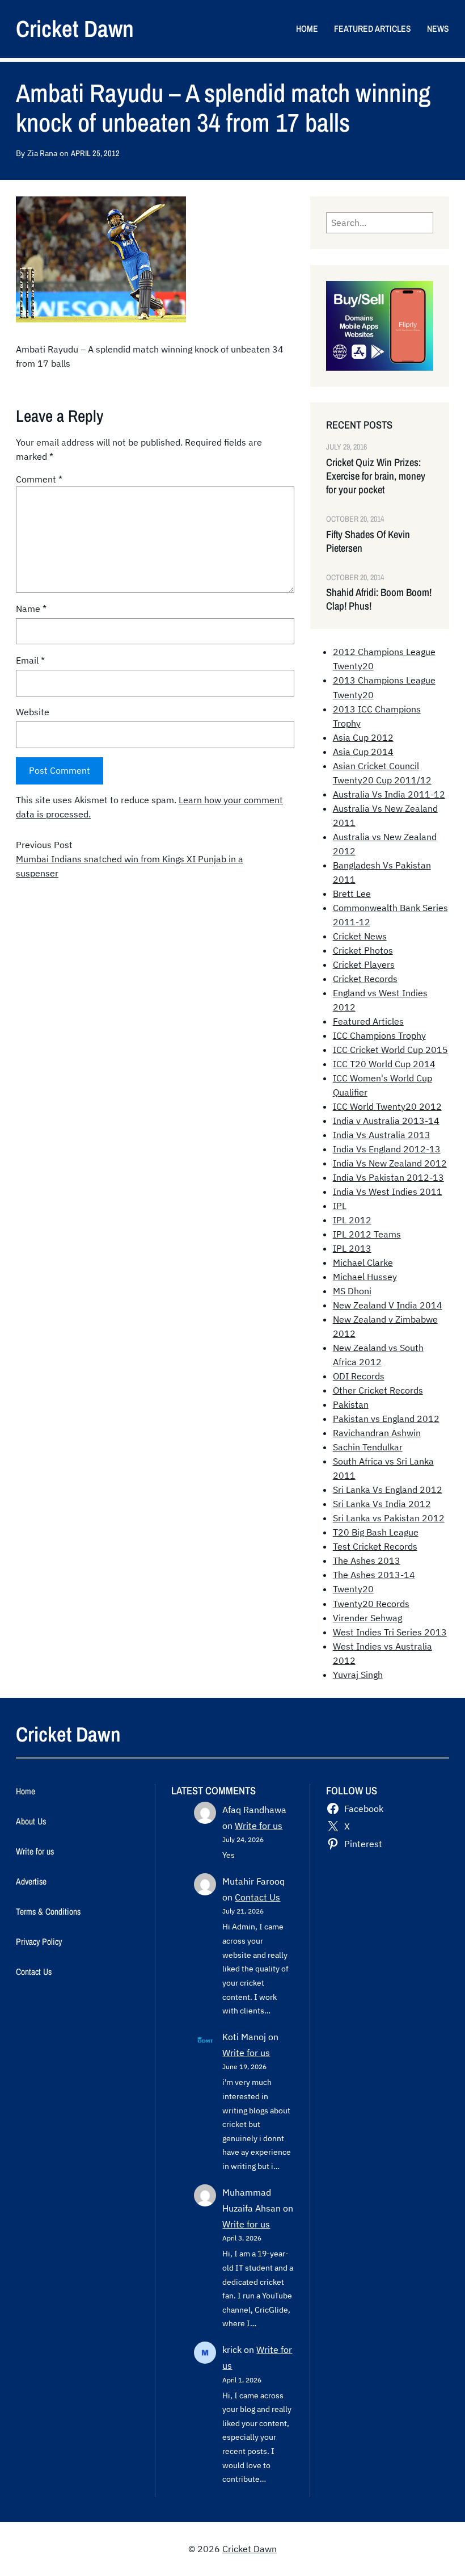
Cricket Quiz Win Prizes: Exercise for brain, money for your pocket (376, 476)
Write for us (259, 1826)
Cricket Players (364, 964)
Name (31, 609)
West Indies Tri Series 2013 (390, 1632)
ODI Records (359, 1376)
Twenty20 (353, 1589)
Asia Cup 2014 (363, 752)
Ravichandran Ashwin (377, 1433)
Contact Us (257, 1897)
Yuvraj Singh (358, 1675)
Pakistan (351, 1404)
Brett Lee (352, 893)
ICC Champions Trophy (379, 1035)
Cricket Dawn (75, 29)
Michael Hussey (365, 1277)
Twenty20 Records (371, 1604)
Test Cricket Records (375, 1546)
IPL (340, 1206)
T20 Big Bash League (376, 1532)
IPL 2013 (352, 1248)
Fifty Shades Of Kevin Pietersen (368, 542)
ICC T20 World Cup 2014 (384, 1064)
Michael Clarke (363, 1262)
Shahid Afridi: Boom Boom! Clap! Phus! (379, 599)
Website (33, 712)
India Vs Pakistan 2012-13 (388, 1177)
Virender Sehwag (367, 1618)
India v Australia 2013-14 (386, 1121)
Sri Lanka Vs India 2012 (382, 1504)
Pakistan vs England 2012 (386, 1419)
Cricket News (360, 936)
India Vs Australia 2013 (382, 1135)
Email (30, 660)
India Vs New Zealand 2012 (390, 1163)
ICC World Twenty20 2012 (387, 1106)
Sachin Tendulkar (368, 1447)
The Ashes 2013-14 (374, 1575)
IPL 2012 (352, 1220)
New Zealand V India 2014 (388, 1305)
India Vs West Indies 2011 (388, 1191)
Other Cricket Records (378, 1390)
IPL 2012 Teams (367, 1234)
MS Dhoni (352, 1291)
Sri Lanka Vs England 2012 (388, 1490)
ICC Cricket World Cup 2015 (390, 1050)
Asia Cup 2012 (363, 737)
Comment (39, 479)
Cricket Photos (363, 950)
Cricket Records (365, 979)
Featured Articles (368, 1021)
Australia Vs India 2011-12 (389, 794)
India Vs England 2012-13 (387, 1149)
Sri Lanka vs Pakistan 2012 (389, 1518)
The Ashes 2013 (367, 1560)
